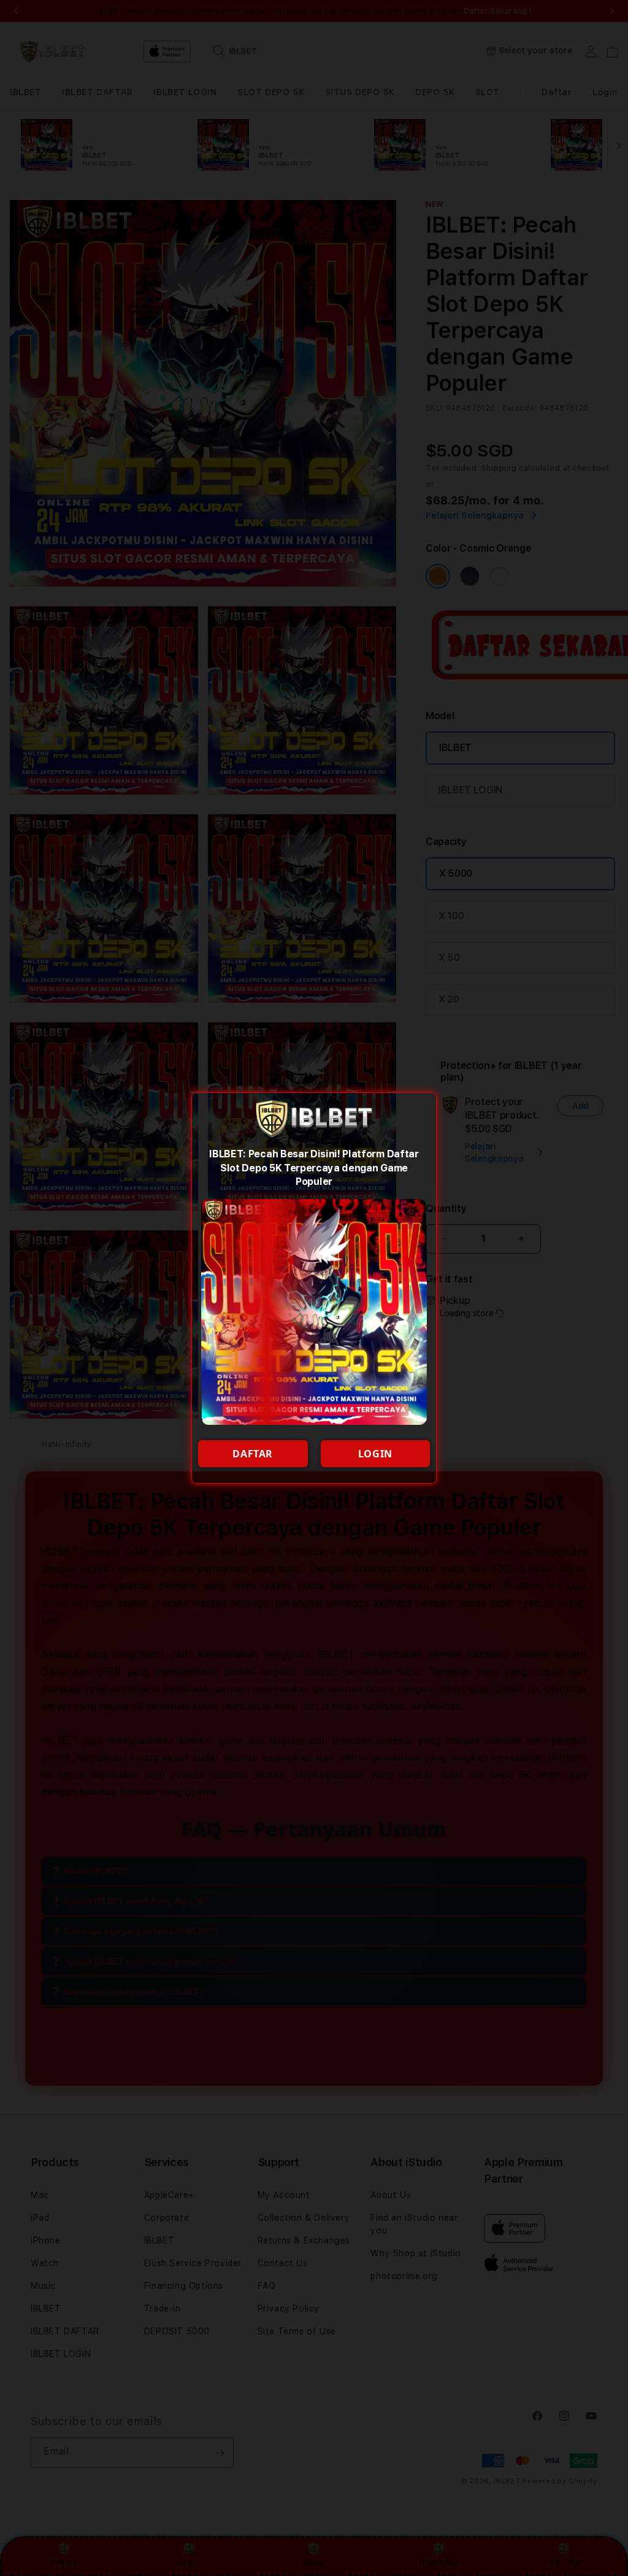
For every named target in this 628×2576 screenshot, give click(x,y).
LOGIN (375, 1454)
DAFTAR (253, 1454)
